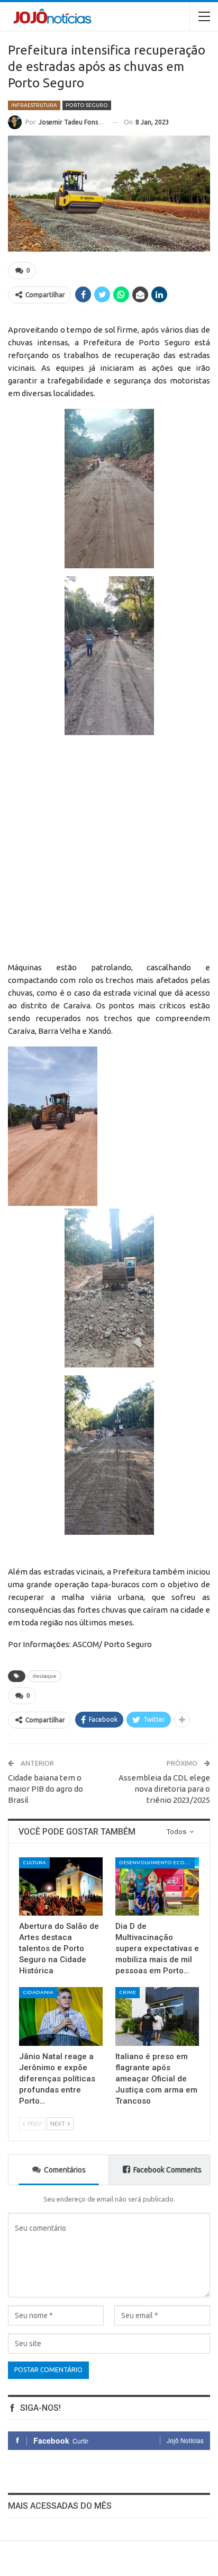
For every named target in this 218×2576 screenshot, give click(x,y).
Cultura (34, 1862)
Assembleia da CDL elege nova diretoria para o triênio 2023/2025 (164, 1789)
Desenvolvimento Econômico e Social (157, 1862)
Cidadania (38, 1992)
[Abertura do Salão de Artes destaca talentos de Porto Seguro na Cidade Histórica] (61, 1887)
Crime (128, 1992)
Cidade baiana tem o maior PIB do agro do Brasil (46, 1789)
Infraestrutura (34, 105)
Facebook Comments (167, 2170)
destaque (44, 1676)
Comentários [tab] (65, 2170)
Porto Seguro (87, 105)
